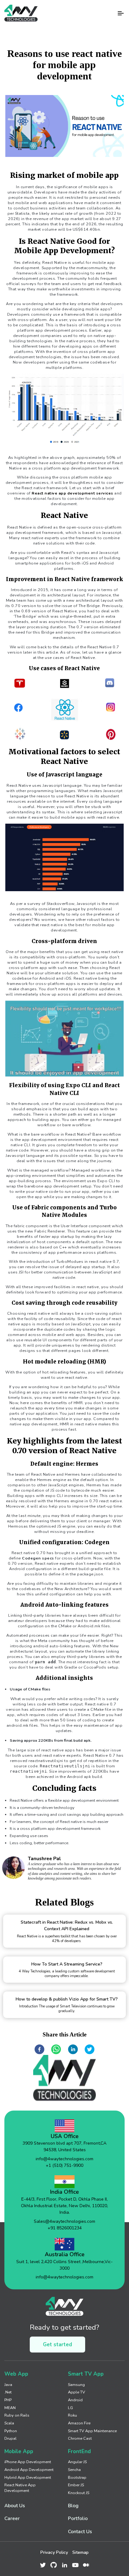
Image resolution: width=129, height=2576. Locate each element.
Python (11, 2431)
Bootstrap (77, 2477)
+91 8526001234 (65, 2228)
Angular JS (77, 2462)
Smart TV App (86, 2374)
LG (70, 2408)
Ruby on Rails (17, 2415)
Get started (57, 2345)
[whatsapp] (56, 2050)
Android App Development (29, 2470)
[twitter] (90, 2050)
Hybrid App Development (28, 2477)
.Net (8, 2392)
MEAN (10, 2408)
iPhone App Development (28, 2462)
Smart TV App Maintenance (92, 2431)
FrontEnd (79, 2451)
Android (75, 2400)
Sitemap (80, 2552)
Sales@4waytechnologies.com (64, 2221)
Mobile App (19, 2451)
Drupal (10, 2438)
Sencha (74, 2470)
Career (12, 2518)
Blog (73, 2506)
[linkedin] (73, 2050)
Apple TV (77, 2392)
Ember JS (76, 2485)
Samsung (76, 2385)
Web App (16, 2374)
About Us (15, 2506)
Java (8, 2385)
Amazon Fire (79, 2423)
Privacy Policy (54, 2552)
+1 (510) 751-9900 (64, 2165)
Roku (72, 2415)
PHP (8, 2400)
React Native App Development (20, 2488)
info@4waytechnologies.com (64, 2159)
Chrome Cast (80, 2438)
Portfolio (78, 2518)
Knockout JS (79, 2493)
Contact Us (80, 2531)
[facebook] (39, 2050)
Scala (9, 2423)
